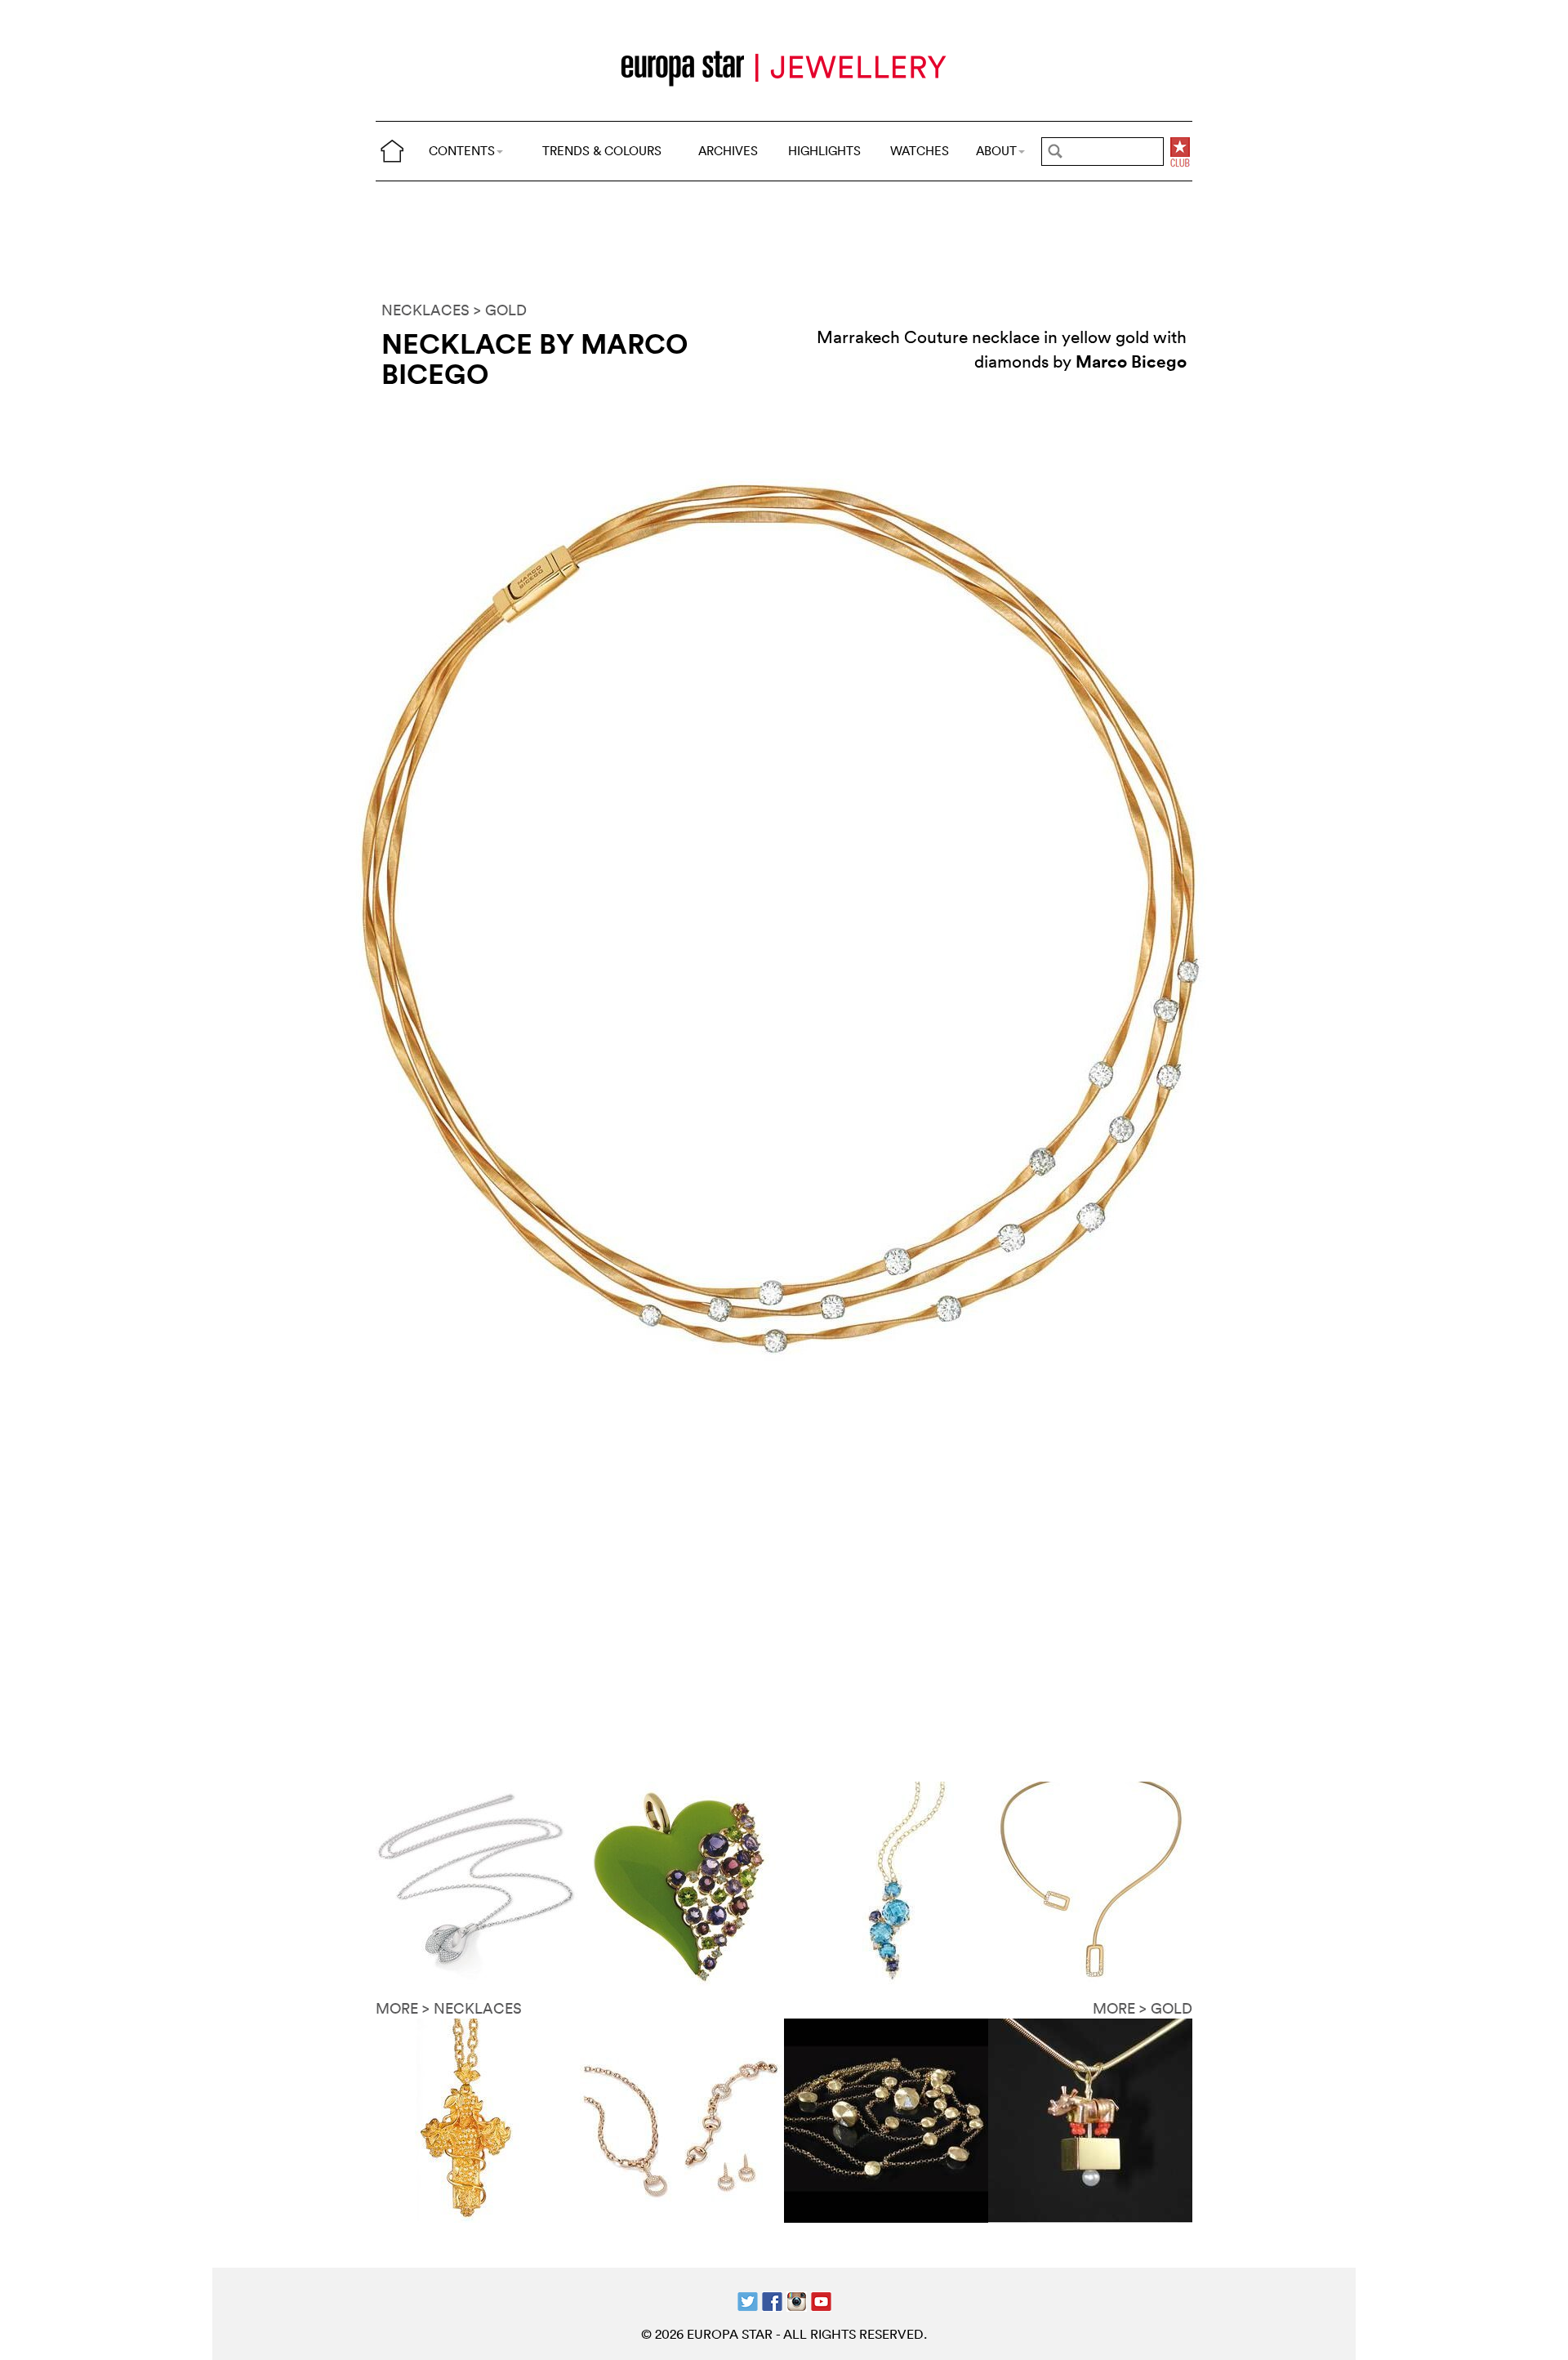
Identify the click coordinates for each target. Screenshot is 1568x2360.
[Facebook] (772, 2299)
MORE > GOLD (1143, 2008)
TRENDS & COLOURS (602, 151)
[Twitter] (748, 2299)
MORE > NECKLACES (449, 2008)
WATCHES (920, 151)
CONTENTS (462, 151)
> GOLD (500, 310)
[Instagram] (797, 2299)
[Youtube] (821, 2299)
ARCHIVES (728, 151)
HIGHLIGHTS (824, 151)
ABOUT (996, 151)
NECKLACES (425, 310)
